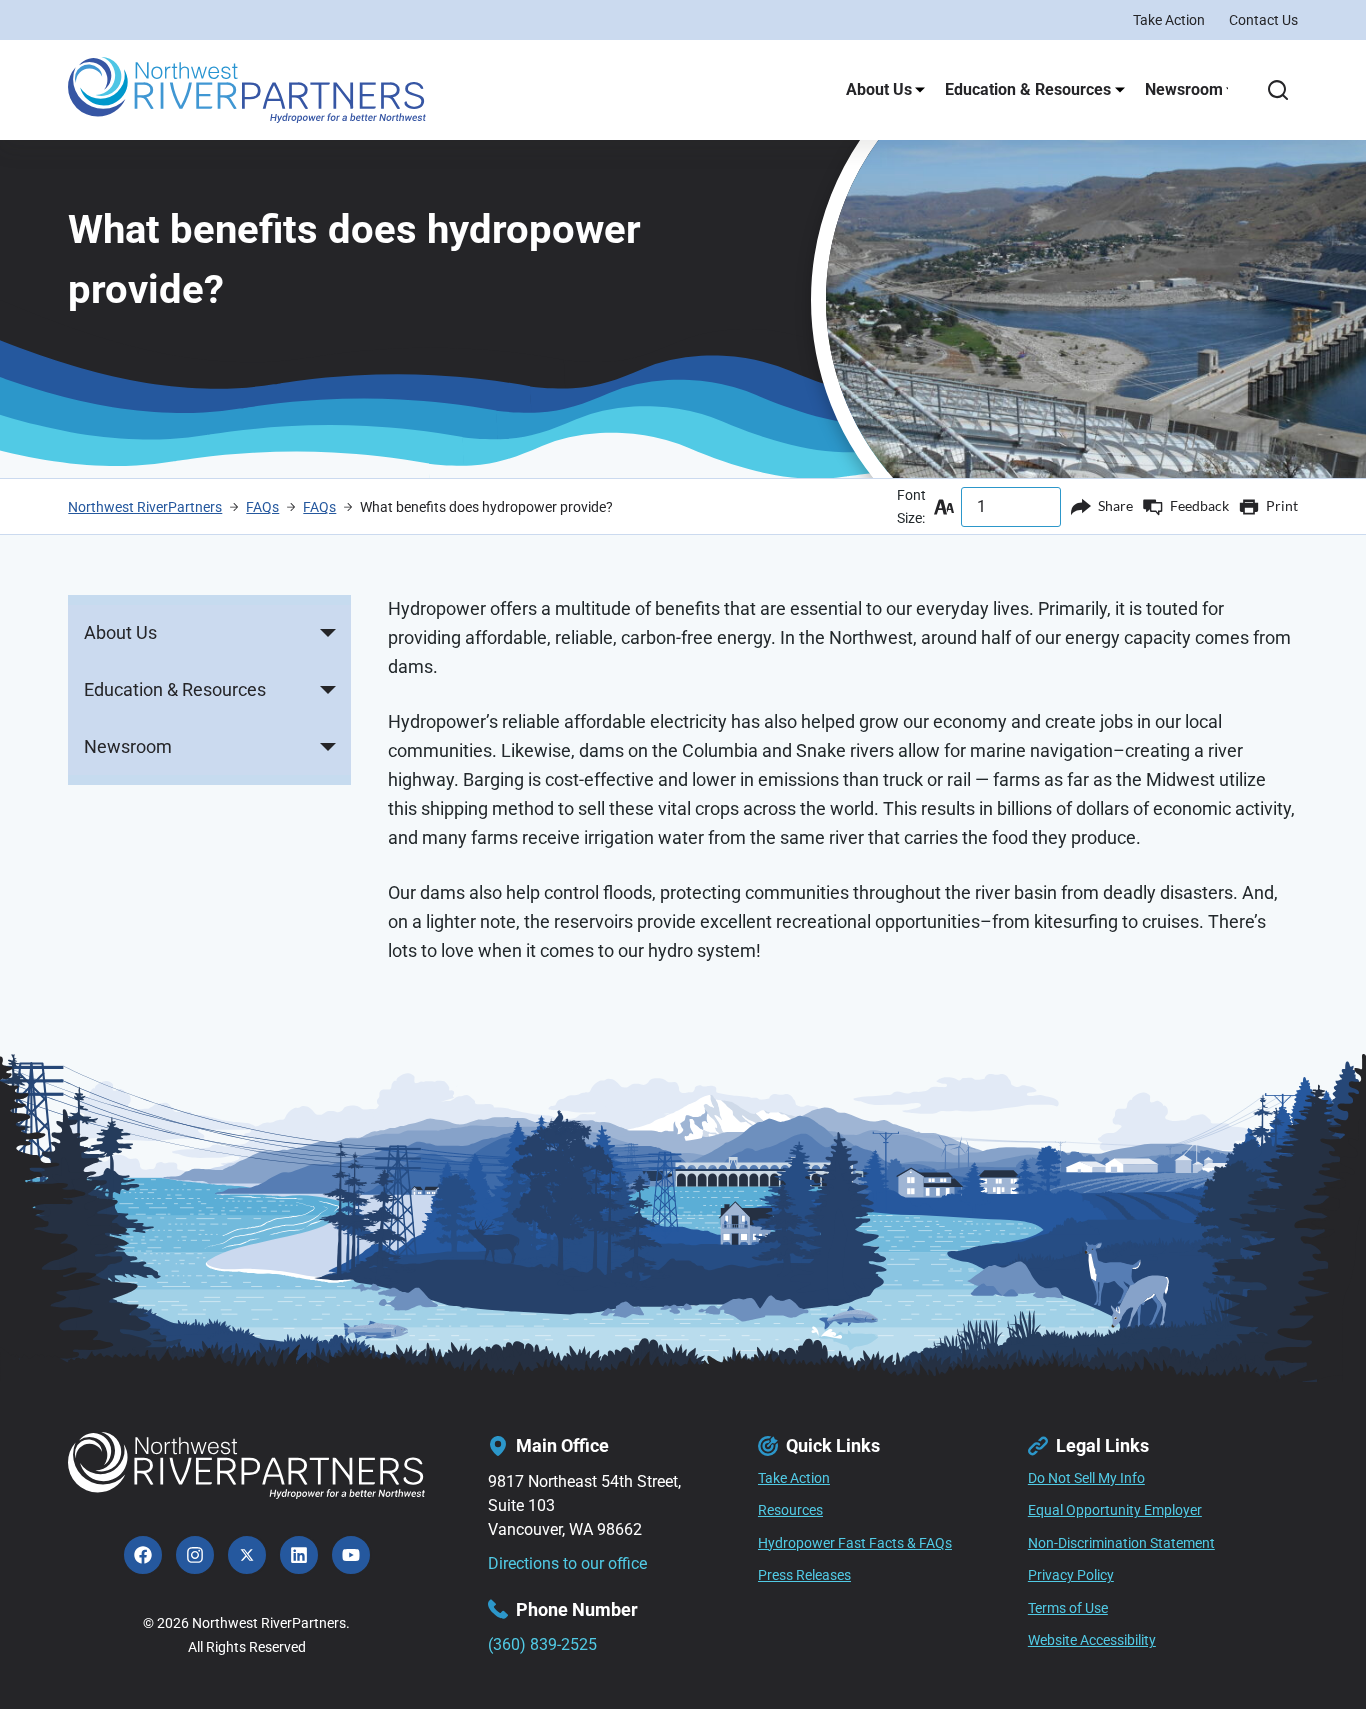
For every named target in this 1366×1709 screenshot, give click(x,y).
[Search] (1278, 90)
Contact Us (1263, 20)
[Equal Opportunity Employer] (1115, 1511)
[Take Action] (794, 1479)
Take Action (1169, 20)
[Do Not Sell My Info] (1086, 1479)
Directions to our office (567, 1563)
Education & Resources (1028, 89)
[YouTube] (351, 1555)
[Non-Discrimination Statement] (1121, 1544)
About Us (879, 89)
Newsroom (1184, 89)
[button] (328, 633)
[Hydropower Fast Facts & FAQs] (855, 1544)
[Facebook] (143, 1555)
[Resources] (790, 1511)
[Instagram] (195, 1555)
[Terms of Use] (1068, 1609)
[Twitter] (247, 1555)
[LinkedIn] (299, 1555)
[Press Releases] (804, 1576)
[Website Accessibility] (1092, 1641)
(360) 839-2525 (542, 1644)
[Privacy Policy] (1071, 1576)
